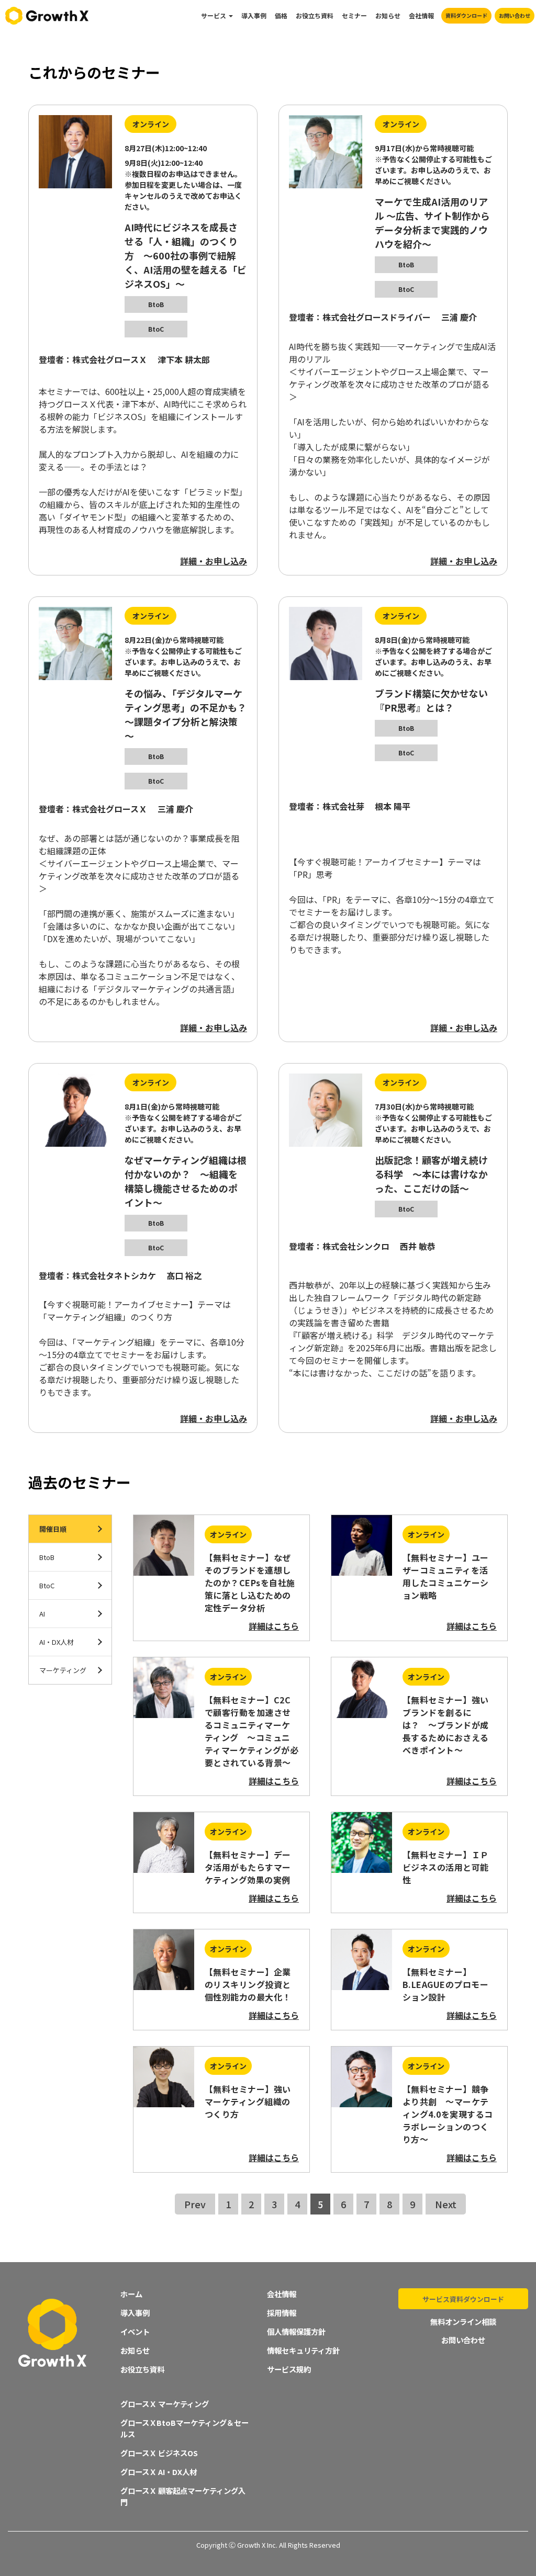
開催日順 (53, 1529)
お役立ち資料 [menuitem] (315, 15)
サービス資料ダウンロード (463, 2299)
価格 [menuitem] (281, 15)
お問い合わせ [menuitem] (463, 2340)
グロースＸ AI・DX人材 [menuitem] (159, 2472)
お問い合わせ (515, 15)
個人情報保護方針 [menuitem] (296, 2331)
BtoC (47, 1585)
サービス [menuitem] (214, 15)
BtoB (47, 1557)
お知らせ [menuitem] (388, 15)
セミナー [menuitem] (354, 15)
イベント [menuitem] (135, 2331)
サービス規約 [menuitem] (289, 2369)
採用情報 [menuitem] (282, 2313)
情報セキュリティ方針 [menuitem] (303, 2350)
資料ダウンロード (466, 15)
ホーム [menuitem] (131, 2294)
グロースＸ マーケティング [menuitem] (165, 2404)
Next (446, 2204)
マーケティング (63, 1670)
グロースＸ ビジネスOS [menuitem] (159, 2453)
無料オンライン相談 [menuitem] (463, 2321)
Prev (195, 2204)
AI (42, 1614)
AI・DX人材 (57, 1642)
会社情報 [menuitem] (421, 15)
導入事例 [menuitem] (254, 15)
